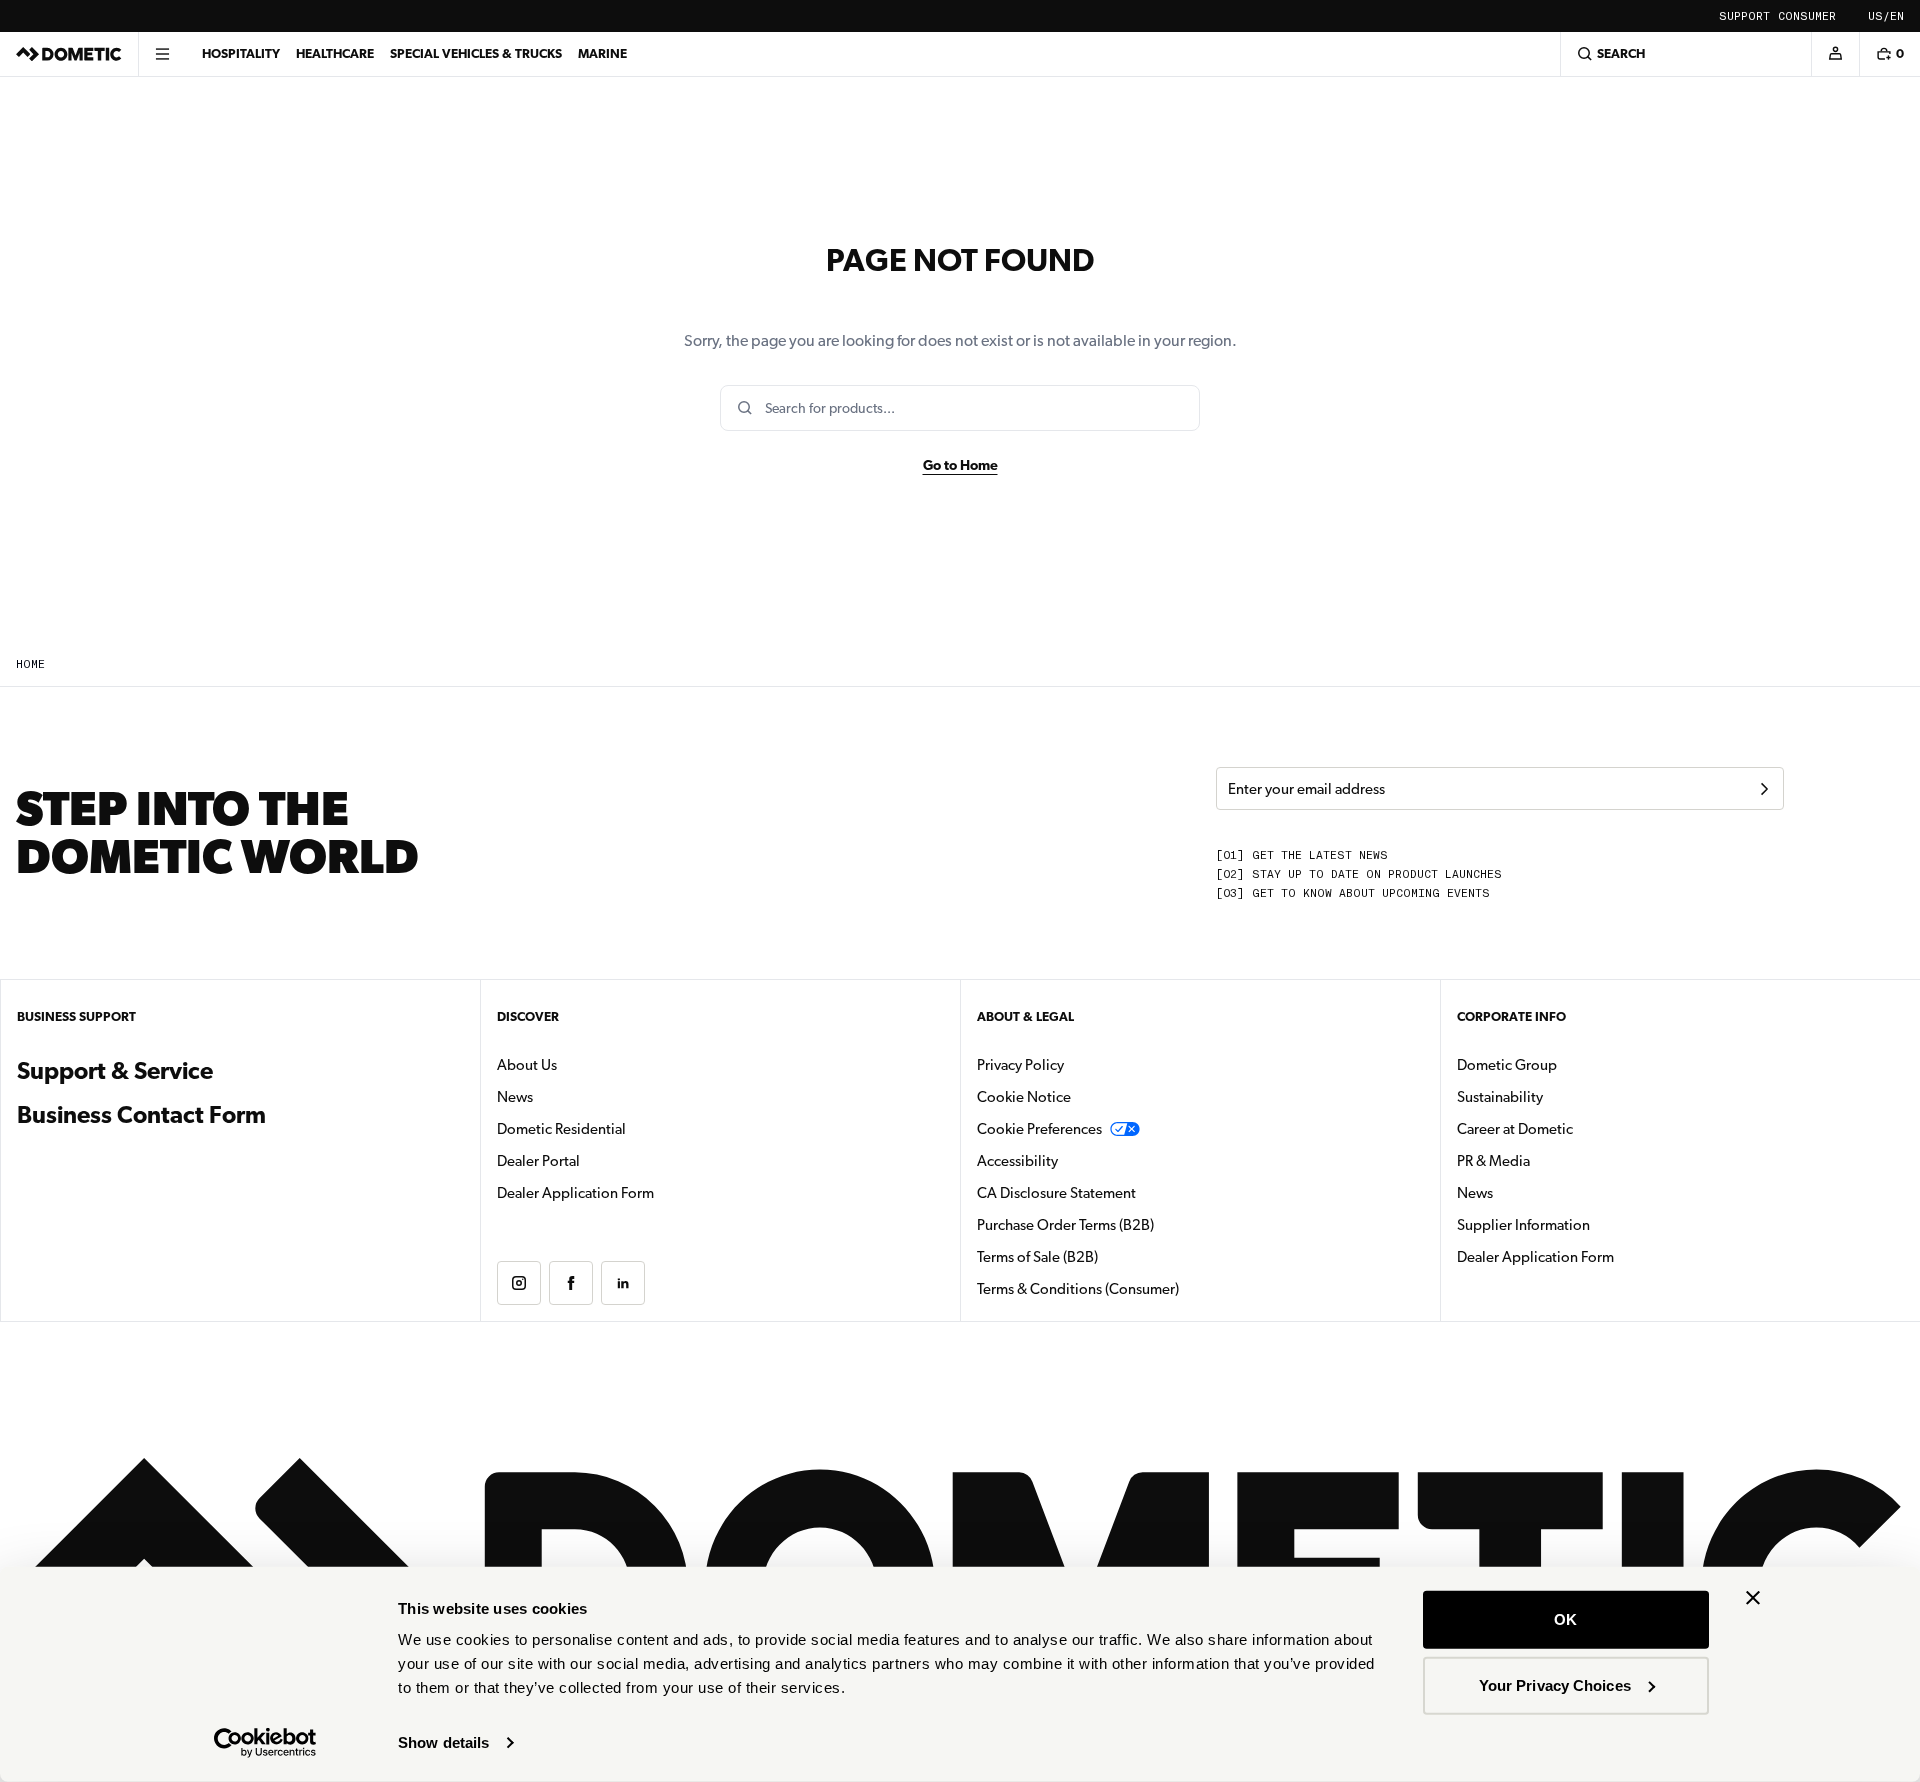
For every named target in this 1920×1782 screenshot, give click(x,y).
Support (1744, 16)
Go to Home (960, 465)
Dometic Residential (624, 1128)
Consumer (1807, 16)
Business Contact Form (141, 1115)
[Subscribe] (1764, 789)
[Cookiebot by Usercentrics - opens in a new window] (265, 1743)
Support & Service (115, 1071)
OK (1565, 1619)
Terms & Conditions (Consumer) (1078, 1289)
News (578, 1096)
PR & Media (1556, 1160)
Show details (443, 1742)
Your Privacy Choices (1555, 1684)
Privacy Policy (1020, 1065)
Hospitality (241, 53)
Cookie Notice (1024, 1097)
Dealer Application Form (638, 1192)
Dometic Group (1570, 1064)
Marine (602, 53)
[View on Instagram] (519, 1283)
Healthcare (335, 53)
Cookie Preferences (1039, 1129)
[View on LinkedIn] (623, 1283)
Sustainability (1500, 1097)
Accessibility (1017, 1161)
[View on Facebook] (571, 1283)
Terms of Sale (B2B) (1037, 1257)
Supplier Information (1523, 1225)
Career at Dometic (1578, 1128)
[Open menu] (162, 54)
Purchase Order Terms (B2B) (1065, 1225)
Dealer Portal (601, 1160)
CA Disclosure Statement (1056, 1193)
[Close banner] (1753, 1598)
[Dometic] (69, 54)
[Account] (1835, 54)
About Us (527, 1065)
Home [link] (30, 664)
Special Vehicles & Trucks (476, 53)
